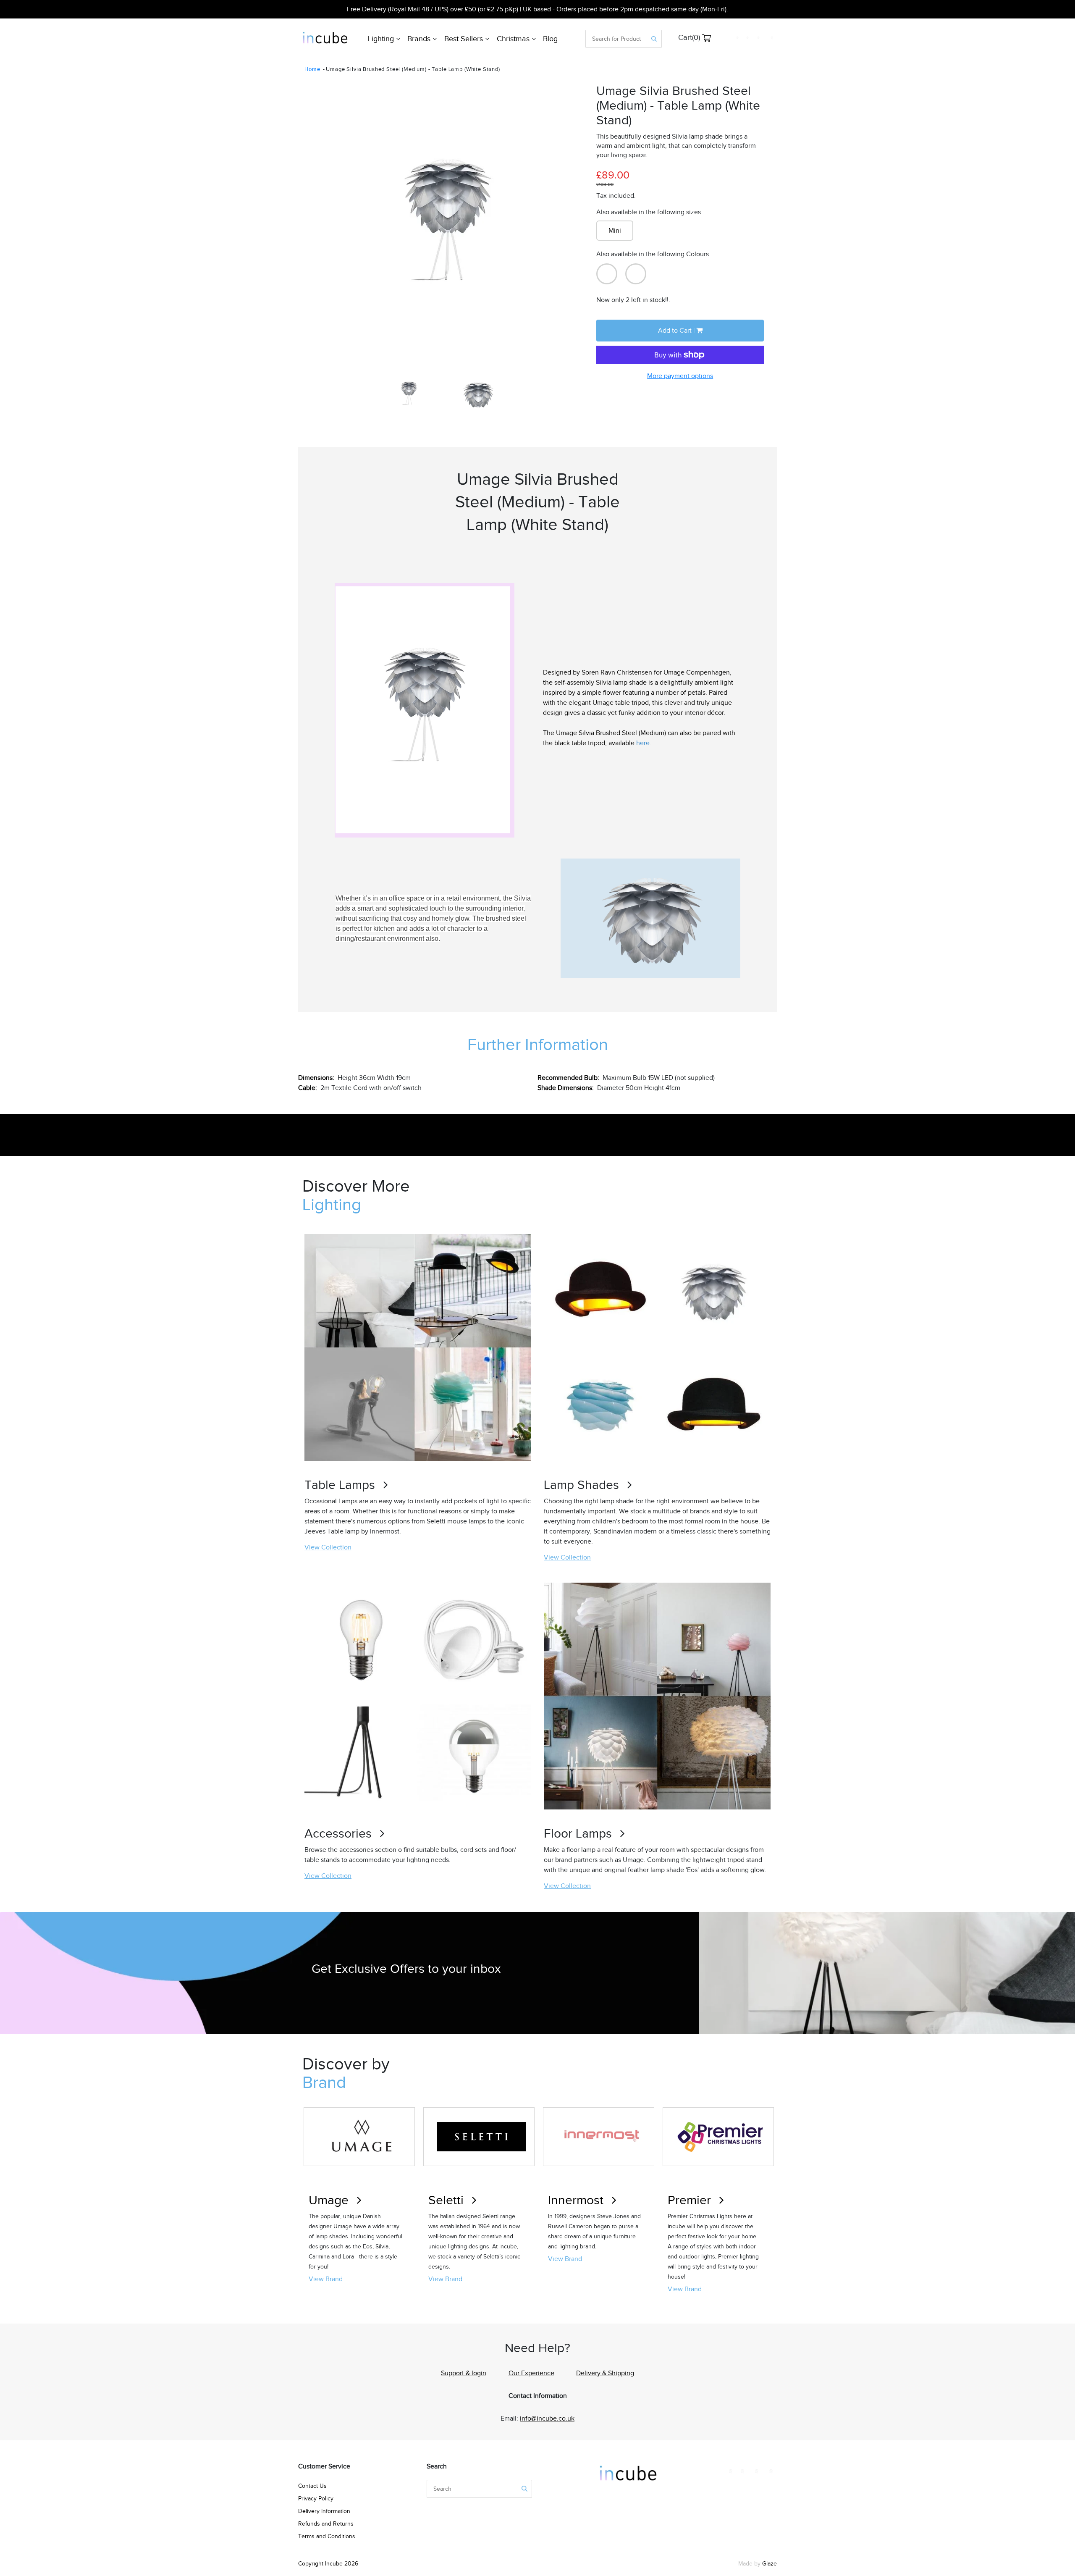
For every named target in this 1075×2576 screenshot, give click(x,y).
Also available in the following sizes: (649, 212)
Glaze (770, 2564)
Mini (615, 231)
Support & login (464, 2373)
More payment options (680, 376)
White (607, 274)
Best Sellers (465, 39)
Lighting (382, 39)
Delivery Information (324, 2511)
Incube (334, 2564)
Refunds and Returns (326, 2524)
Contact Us (312, 2486)
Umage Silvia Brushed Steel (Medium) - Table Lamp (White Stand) (413, 69)
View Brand (326, 2279)
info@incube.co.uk (547, 2418)
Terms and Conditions (327, 2536)
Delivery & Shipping (605, 2373)
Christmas (514, 39)
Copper (636, 274)
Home (312, 69)
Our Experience (531, 2373)
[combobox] (617, 39)
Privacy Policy (316, 2499)
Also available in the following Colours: (653, 254)
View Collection (328, 1547)
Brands (420, 39)
